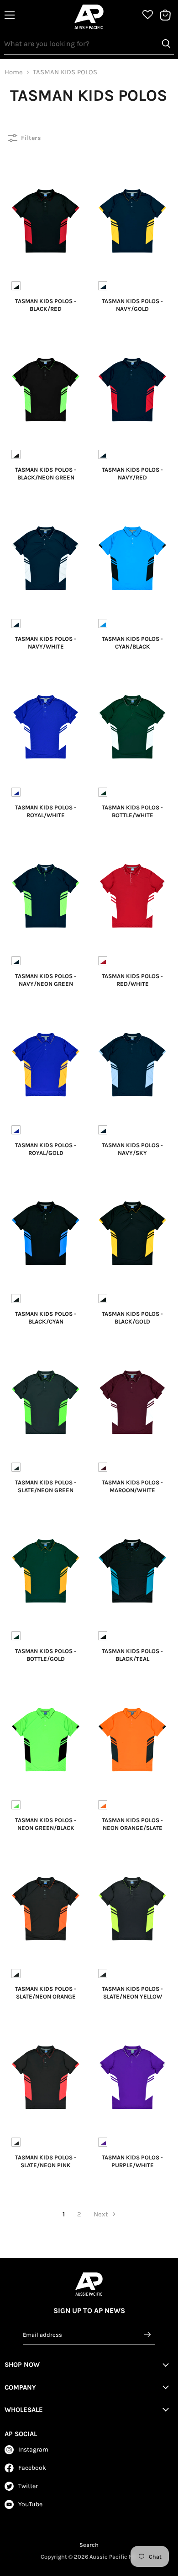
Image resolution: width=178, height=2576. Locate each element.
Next (102, 2214)
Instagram (33, 2450)
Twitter (28, 2486)
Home (14, 72)
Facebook (32, 2468)
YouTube (30, 2504)
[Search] (166, 44)
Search (89, 2545)
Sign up (148, 2334)
